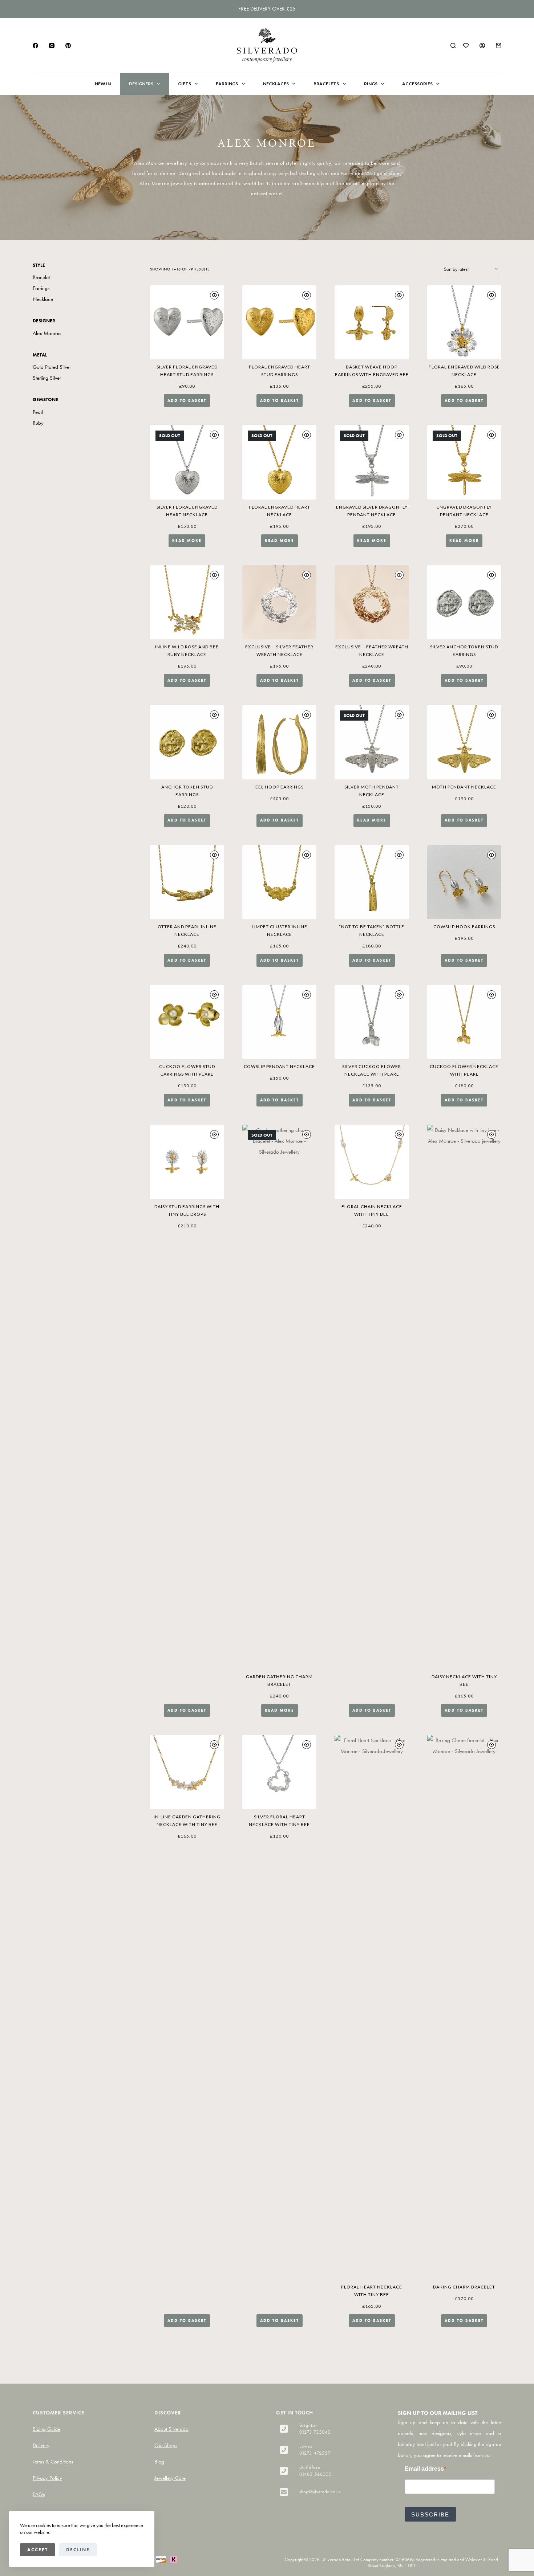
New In (103, 84)
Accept (38, 2550)
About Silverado (171, 2429)
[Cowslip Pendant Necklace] (279, 1022)
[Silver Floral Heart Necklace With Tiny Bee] (279, 1772)
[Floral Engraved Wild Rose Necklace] (464, 322)
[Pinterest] (68, 46)
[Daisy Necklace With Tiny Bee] (464, 1397)
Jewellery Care (170, 2478)
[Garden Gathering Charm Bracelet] (279, 1397)
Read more (187, 541)
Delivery (41, 2445)
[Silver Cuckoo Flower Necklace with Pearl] (372, 1022)
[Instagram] (52, 46)
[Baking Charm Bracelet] (464, 2007)
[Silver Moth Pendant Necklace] (372, 742)
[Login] (482, 46)
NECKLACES (276, 84)
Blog (159, 2462)
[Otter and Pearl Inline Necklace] (187, 882)
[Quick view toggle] (214, 295)
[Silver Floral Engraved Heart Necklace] (187, 462)
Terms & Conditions (53, 2462)
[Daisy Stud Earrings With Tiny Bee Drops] (187, 1162)
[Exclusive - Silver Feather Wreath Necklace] (279, 602)
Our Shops (166, 2445)
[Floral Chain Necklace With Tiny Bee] (372, 1162)
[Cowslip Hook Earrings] (464, 882)
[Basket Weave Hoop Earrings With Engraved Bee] (372, 322)
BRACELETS (326, 84)
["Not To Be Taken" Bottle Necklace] (372, 882)
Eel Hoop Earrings (280, 787)
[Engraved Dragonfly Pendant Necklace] (464, 462)
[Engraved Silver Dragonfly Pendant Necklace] (372, 462)
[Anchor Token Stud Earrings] (187, 742)
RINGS (371, 84)
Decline (78, 2550)
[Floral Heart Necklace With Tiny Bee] (372, 2007)
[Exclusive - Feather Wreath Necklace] (372, 602)
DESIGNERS (141, 84)
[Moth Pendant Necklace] (464, 742)
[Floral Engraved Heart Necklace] (279, 462)
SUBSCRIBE (430, 2514)
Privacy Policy (47, 2478)
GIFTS (185, 84)
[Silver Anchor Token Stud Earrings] (464, 602)
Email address (424, 2469)
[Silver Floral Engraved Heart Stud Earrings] (187, 322)
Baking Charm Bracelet (464, 2287)
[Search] (453, 46)
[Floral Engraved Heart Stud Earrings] (279, 322)
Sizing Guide (46, 2429)
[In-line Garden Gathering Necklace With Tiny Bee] (187, 1772)
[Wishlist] (466, 46)
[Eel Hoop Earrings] (279, 742)
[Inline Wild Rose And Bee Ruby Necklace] (187, 602)
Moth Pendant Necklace (464, 787)
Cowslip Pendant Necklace (279, 1066)
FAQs (39, 2494)
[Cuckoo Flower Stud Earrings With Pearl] (187, 1022)
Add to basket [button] (187, 400)
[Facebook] (35, 46)
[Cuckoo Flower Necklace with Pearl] (464, 1022)
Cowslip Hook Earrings (464, 927)
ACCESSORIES (417, 84)
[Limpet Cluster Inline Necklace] (279, 882)
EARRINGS (227, 84)
